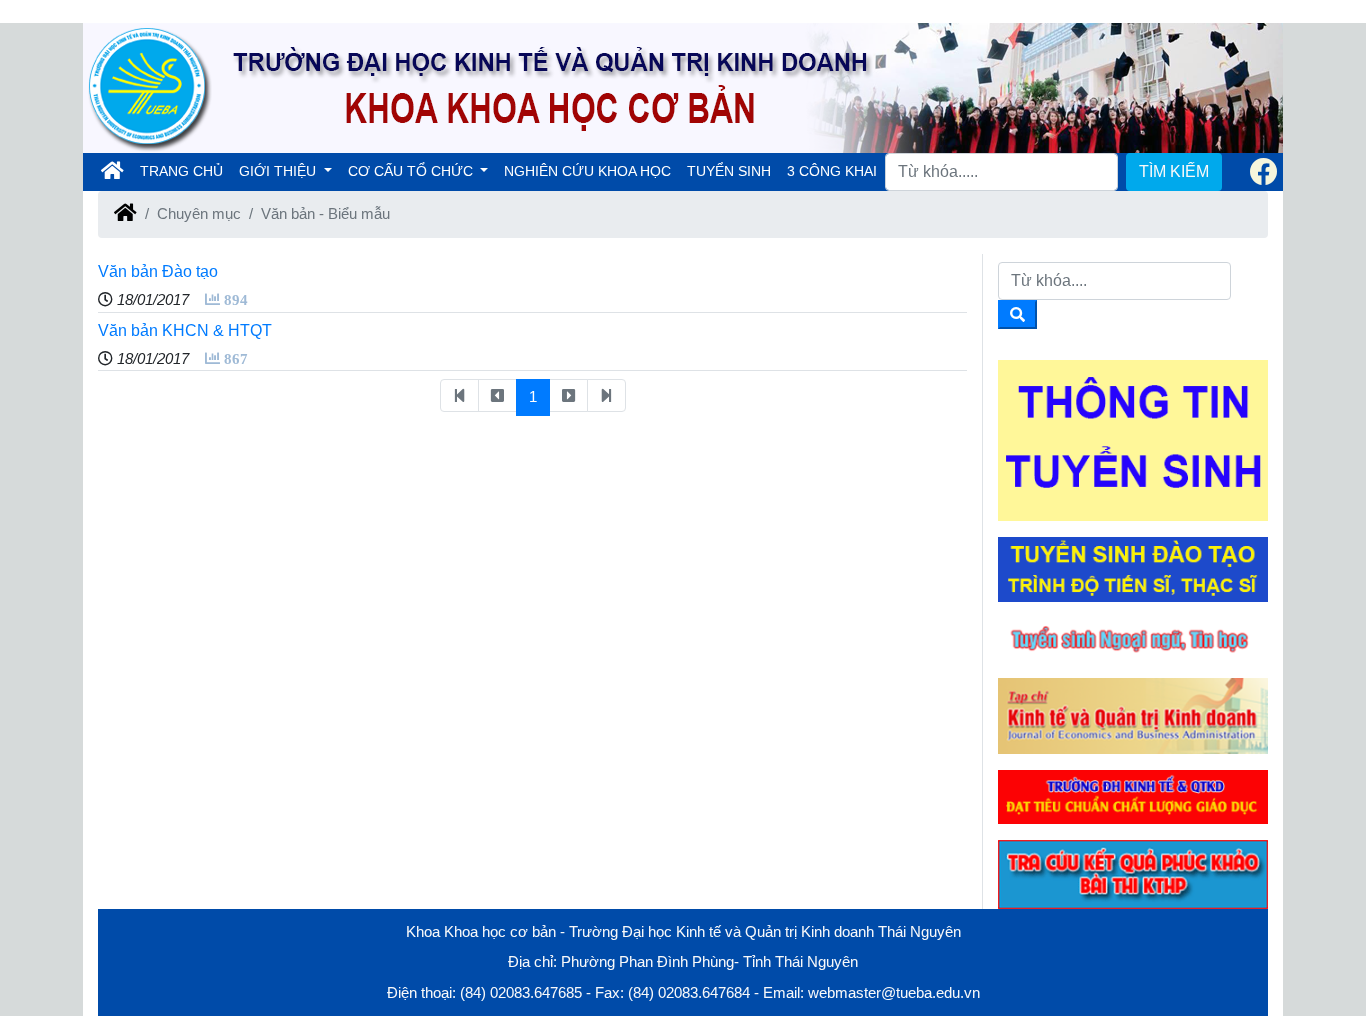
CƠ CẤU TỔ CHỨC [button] (412, 171)
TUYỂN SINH (729, 171)
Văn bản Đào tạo (158, 271)
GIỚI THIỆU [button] (279, 171)
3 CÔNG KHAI (832, 171)
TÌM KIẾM (1174, 171)
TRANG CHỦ (185, 170)
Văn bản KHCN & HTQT (185, 330)
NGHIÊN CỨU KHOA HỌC (587, 171)
